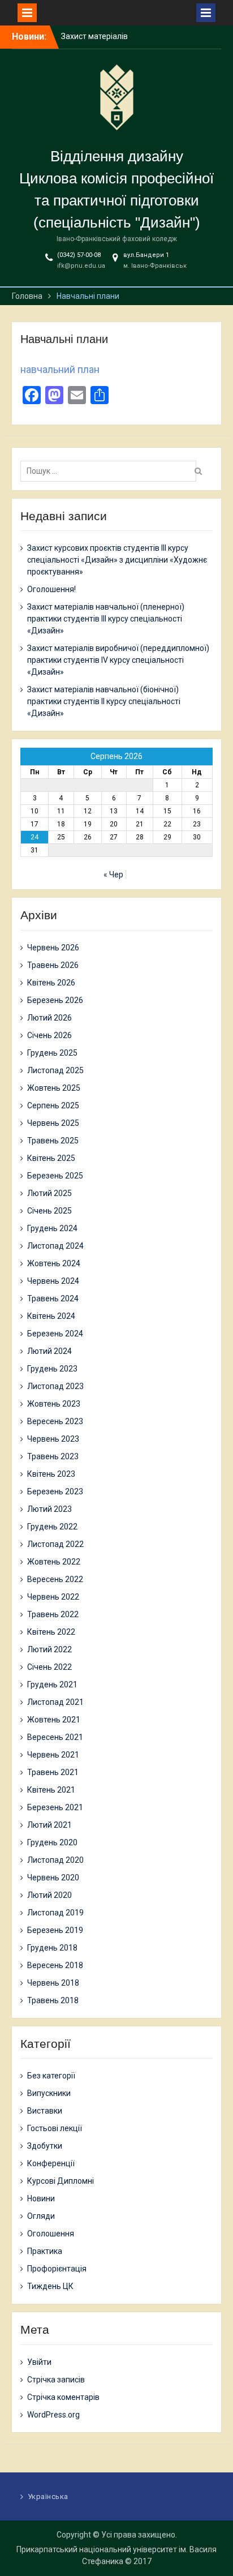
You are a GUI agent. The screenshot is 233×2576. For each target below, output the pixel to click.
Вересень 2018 (55, 1965)
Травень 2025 (53, 1141)
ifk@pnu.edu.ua (81, 266)
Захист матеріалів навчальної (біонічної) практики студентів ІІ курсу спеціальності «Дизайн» (104, 701)
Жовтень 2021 (54, 1720)
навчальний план (60, 369)
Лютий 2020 (49, 1895)
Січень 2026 (49, 1035)
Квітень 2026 (51, 983)
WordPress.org (53, 2415)
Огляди (41, 2216)
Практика (45, 2251)
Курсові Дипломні (61, 2181)
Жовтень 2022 (54, 1562)
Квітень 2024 (51, 1316)
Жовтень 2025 (54, 1088)
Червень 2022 (53, 1597)
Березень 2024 (55, 1334)
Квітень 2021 (51, 1790)
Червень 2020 (53, 1878)
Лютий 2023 (49, 1509)
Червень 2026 (53, 948)
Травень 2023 (53, 1456)
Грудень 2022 (52, 1527)
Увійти (39, 2362)
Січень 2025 (49, 1211)
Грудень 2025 (52, 1053)
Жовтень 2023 (54, 1404)
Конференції (51, 2163)
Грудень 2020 (52, 1842)
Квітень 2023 (51, 1474)
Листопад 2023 (55, 1386)
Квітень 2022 (51, 1632)
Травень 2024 (53, 1298)
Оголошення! (51, 589)
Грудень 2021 (52, 1685)
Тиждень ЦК (50, 2286)
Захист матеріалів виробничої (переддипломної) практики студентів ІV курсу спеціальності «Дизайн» (118, 660)
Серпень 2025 (53, 1105)
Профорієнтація (57, 2269)
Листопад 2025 (55, 1070)
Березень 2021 (55, 1807)
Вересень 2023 (55, 1421)
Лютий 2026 (49, 1018)
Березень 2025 (55, 1176)
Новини (41, 2198)
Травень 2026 (53, 965)
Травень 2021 (53, 1772)
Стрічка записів (56, 2380)
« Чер (113, 875)
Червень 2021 (53, 1755)
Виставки (45, 2111)
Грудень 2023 (52, 1369)
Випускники (49, 2093)
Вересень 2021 (55, 1737)
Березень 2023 (55, 1491)
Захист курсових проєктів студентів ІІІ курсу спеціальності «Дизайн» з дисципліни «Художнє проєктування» (117, 560)
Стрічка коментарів (63, 2397)
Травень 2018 (53, 2000)
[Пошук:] (111, 471)
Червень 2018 (53, 1983)
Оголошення (51, 2234)
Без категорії (51, 2076)
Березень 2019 (55, 1930)
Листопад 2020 (55, 1860)
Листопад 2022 (55, 1544)
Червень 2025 (53, 1123)
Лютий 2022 (49, 1649)
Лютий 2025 (49, 1193)
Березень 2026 (55, 1000)
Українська (48, 2496)
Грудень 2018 (52, 1948)
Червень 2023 (53, 1439)
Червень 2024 (53, 1281)
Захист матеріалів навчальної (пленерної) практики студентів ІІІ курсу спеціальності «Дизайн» (106, 619)
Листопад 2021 (55, 1702)
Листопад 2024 (55, 1246)
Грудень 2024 (52, 1228)
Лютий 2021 (49, 1825)
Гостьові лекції (55, 2128)
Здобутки (45, 2146)
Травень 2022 (53, 1614)
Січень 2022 (49, 1667)
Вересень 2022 (55, 1579)
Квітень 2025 (51, 1158)
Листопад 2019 (55, 1913)
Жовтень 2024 (54, 1263)
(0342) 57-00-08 (79, 255)
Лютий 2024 (49, 1351)
